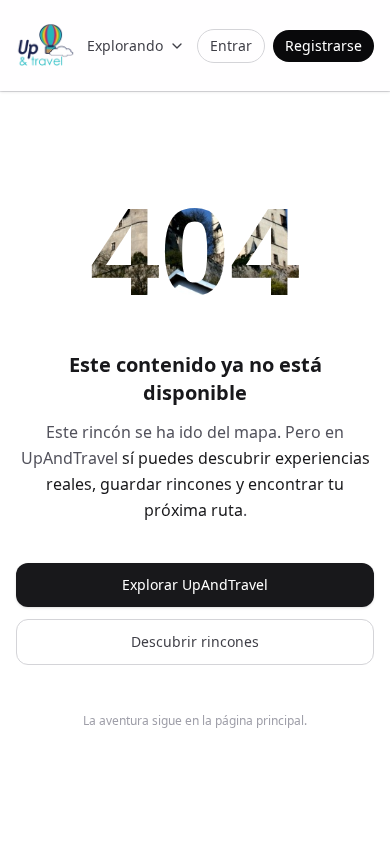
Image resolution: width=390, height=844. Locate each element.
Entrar (231, 45)
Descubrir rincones (195, 641)
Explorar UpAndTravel (195, 584)
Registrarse (323, 45)
